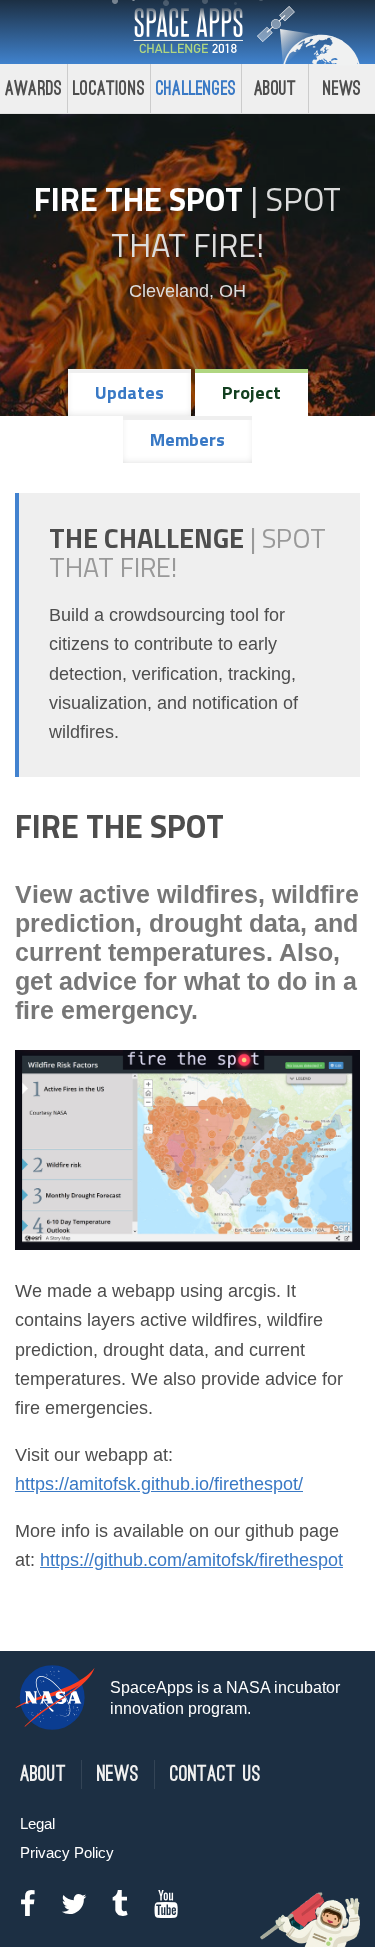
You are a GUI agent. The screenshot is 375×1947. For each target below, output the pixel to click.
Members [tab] (187, 439)
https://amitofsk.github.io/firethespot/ (159, 1484)
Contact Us (215, 1774)
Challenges (196, 88)
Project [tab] (251, 392)
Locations (109, 88)
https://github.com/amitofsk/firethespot (191, 1560)
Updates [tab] (129, 392)
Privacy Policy (67, 1852)
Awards (33, 88)
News (342, 88)
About (275, 88)
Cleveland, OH (187, 291)
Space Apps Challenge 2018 (188, 32)
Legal (37, 1823)
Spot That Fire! (226, 222)
